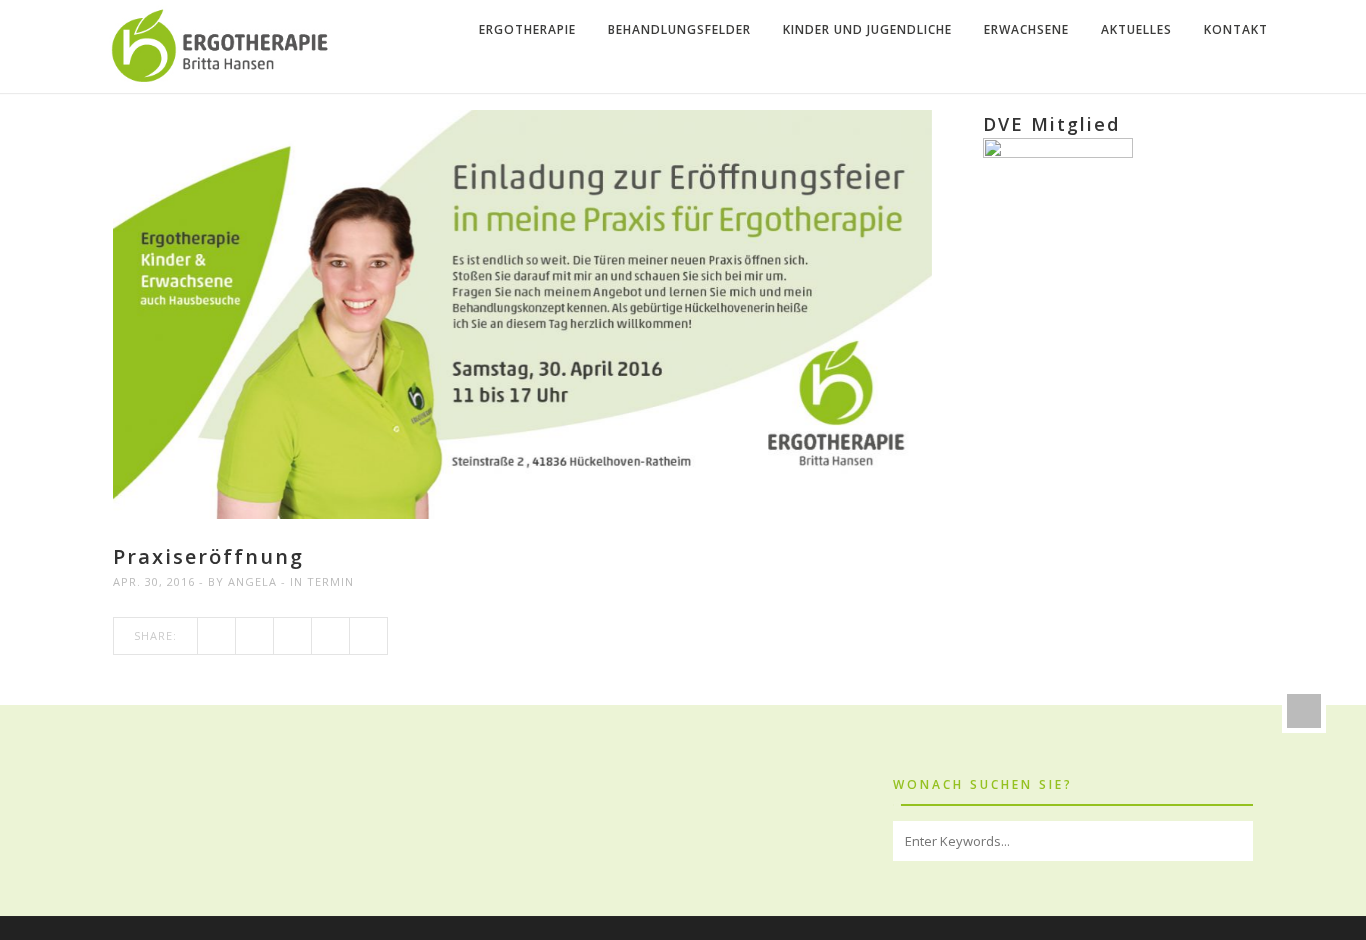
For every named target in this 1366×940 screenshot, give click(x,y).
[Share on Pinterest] (331, 636)
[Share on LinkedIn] (369, 636)
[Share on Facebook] (217, 636)
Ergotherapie (527, 29)
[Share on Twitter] (255, 636)
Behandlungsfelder (679, 29)
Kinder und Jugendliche (867, 29)
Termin (330, 581)
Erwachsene (1026, 29)
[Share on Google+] (293, 636)
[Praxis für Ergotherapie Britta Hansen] (223, 46)
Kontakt (1236, 29)
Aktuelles (1136, 29)
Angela (252, 581)
